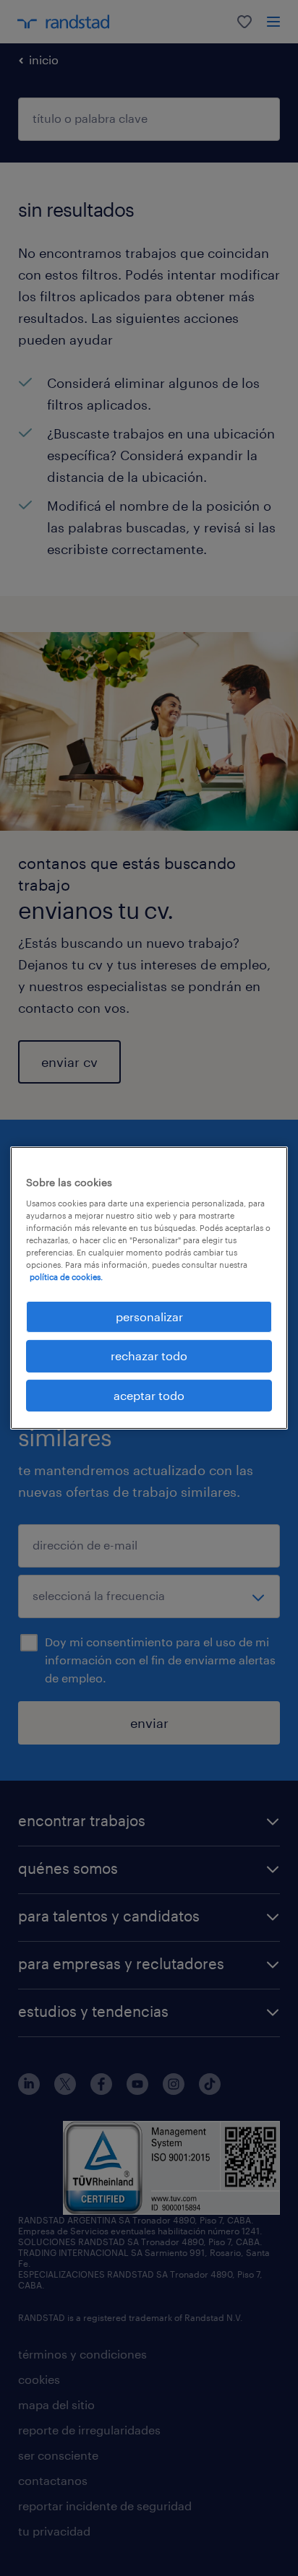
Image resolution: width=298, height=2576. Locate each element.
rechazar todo (149, 1356)
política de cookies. (66, 1277)
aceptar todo (149, 1395)
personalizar (149, 1317)
